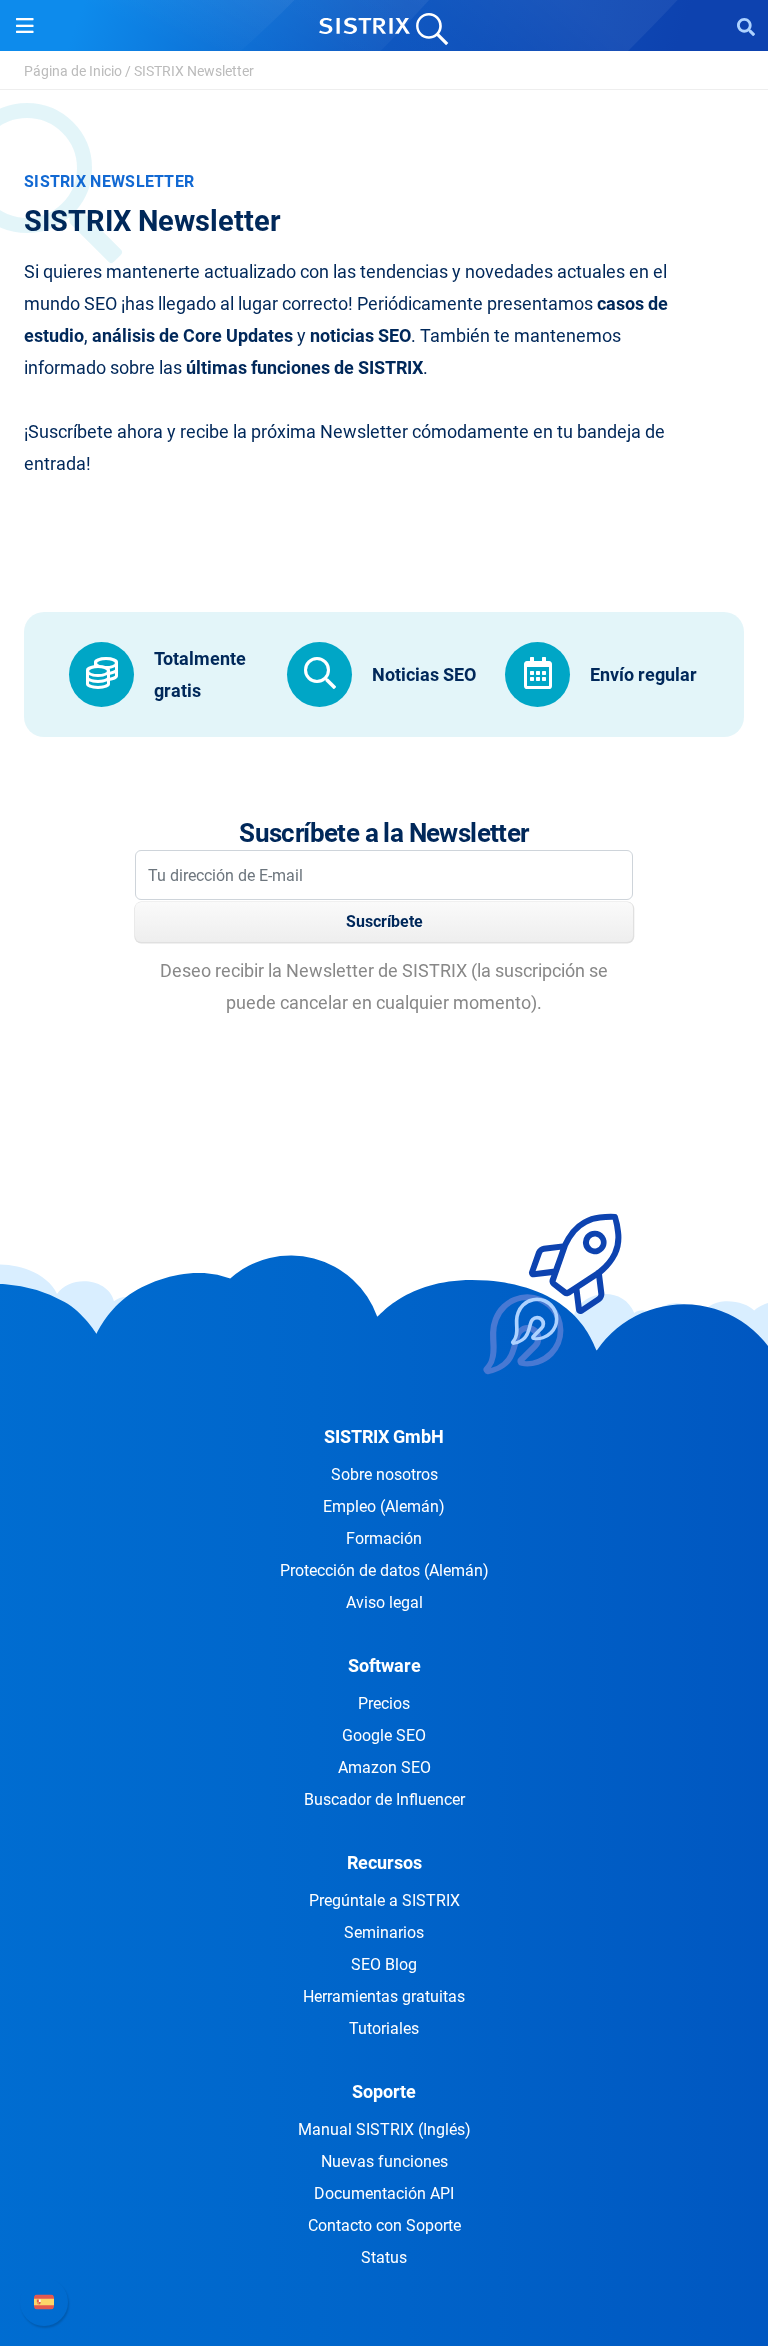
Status (384, 2257)
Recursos (384, 1862)
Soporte (384, 2091)
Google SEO (384, 1735)
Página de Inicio (73, 71)
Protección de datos (384, 1570)
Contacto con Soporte (384, 2225)
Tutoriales (384, 2028)
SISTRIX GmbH (384, 1436)
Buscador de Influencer (384, 1799)
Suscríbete (384, 921)
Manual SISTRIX (384, 2129)
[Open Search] (746, 26)
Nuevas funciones (384, 2161)
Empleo (384, 1506)
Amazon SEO (384, 1767)
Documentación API (384, 2193)
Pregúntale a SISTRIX (384, 1900)
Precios (384, 1703)
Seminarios (384, 1932)
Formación (384, 1538)
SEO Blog (384, 1964)
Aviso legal (384, 1602)
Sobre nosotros (384, 1474)
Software (384, 1665)
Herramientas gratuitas (384, 1996)
